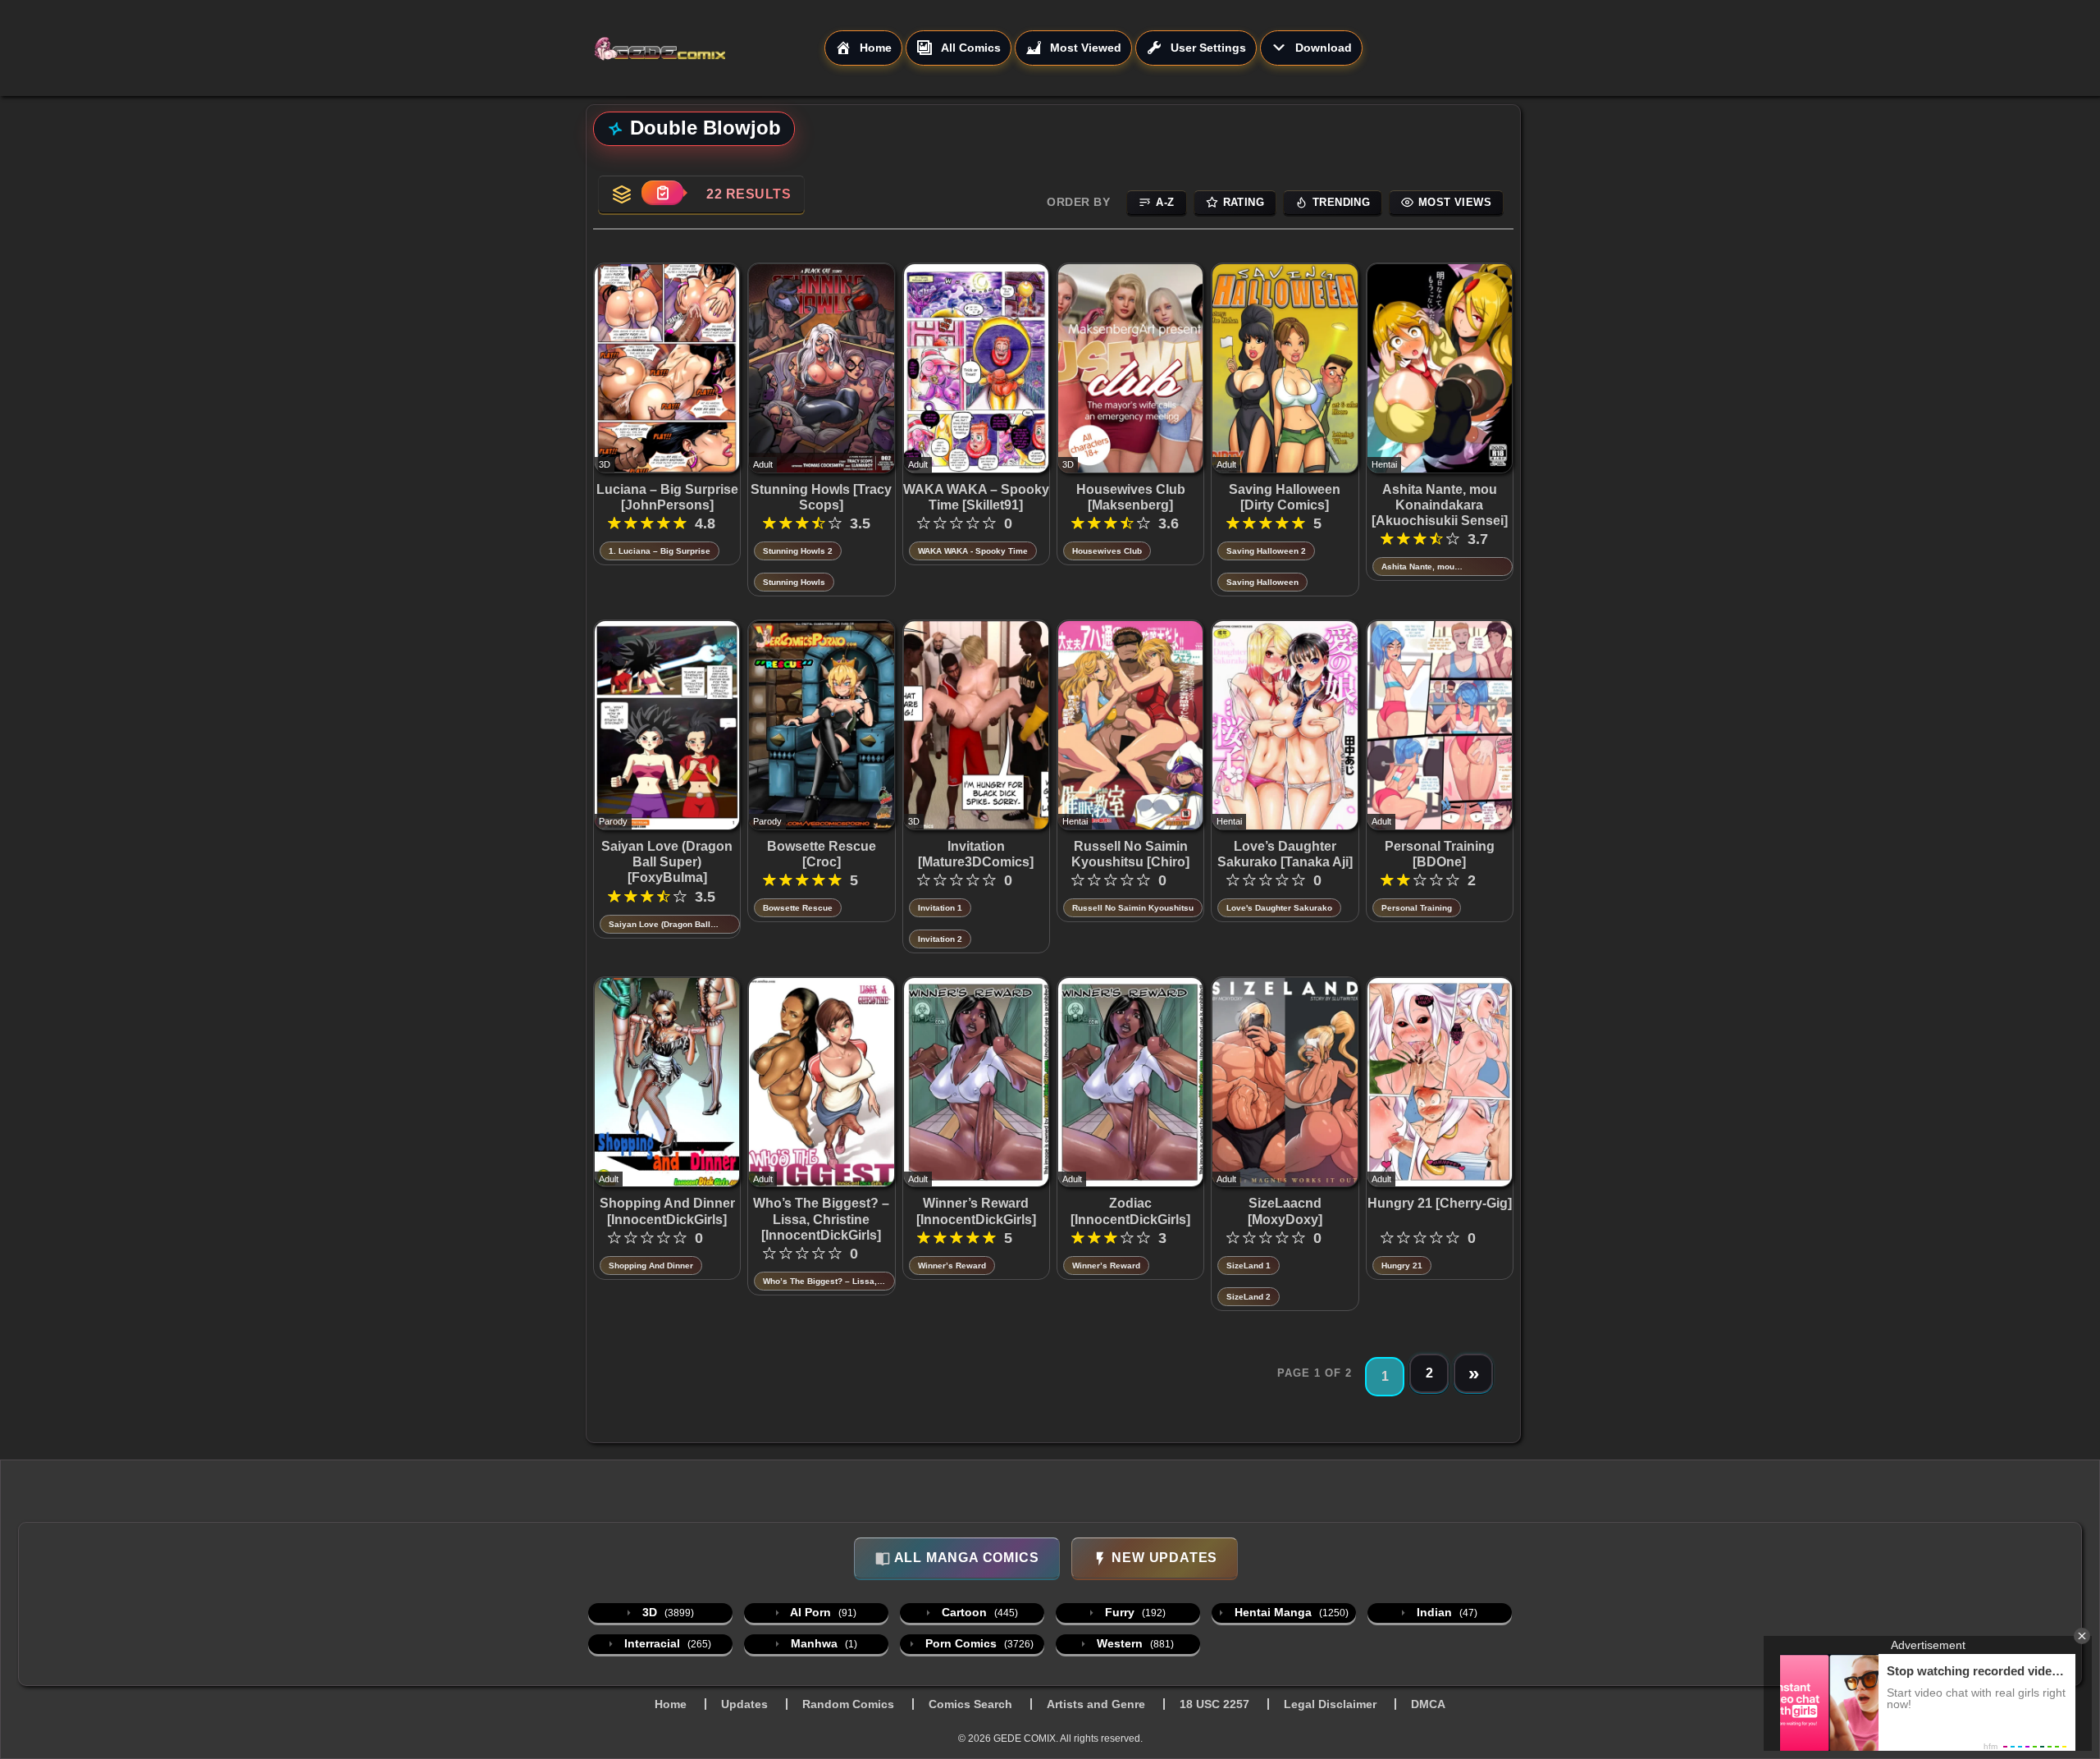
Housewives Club (1107, 551)
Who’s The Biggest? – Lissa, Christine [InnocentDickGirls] (821, 1219)
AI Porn (822, 1612)
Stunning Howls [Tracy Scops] (821, 497)
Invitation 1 (940, 908)
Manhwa (822, 1643)
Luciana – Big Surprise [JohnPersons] (667, 497)
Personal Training (1417, 908)
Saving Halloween (1262, 582)
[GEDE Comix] (709, 48)
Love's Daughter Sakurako (1279, 908)
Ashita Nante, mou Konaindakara (1418, 567)
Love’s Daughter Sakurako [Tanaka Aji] (1285, 854)
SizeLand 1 (1249, 1266)
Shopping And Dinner (651, 1266)
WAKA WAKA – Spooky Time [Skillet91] (976, 497)
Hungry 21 (1402, 1266)
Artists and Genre (1096, 1704)
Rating (1244, 202)
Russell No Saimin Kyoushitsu (1133, 908)
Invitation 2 (940, 939)
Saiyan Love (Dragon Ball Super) (660, 925)
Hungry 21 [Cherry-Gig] (1440, 1203)
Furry (1134, 1612)
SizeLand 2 (1249, 1297)
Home (671, 1704)
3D (667, 1612)
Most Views (1455, 202)
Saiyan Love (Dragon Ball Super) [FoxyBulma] (667, 862)
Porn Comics (978, 1643)
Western (1134, 1643)
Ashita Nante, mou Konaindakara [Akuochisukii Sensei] (1440, 505)
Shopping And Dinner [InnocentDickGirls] (667, 1211)
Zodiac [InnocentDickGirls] (1130, 1211)
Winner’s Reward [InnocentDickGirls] (976, 1211)
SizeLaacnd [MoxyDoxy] (1285, 1211)
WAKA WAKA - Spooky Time (973, 551)
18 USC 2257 (1214, 1704)
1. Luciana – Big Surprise (660, 551)
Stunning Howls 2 (798, 551)
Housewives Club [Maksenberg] (1131, 497)
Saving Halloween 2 (1266, 551)
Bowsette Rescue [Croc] (822, 854)
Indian (1445, 1612)
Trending (1341, 202)
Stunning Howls (794, 582)
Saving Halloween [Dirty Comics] (1285, 497)
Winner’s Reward (952, 1266)
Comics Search (970, 1704)
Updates (744, 1704)
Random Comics (848, 1704)
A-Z (1165, 202)
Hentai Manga (1290, 1612)
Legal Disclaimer (1330, 1704)
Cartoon (978, 1612)
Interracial (666, 1643)
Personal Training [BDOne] (1440, 854)
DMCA (1428, 1704)
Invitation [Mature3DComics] (976, 854)
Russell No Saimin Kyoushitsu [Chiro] (1130, 854)
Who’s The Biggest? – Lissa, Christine (820, 1282)
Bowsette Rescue (798, 908)
